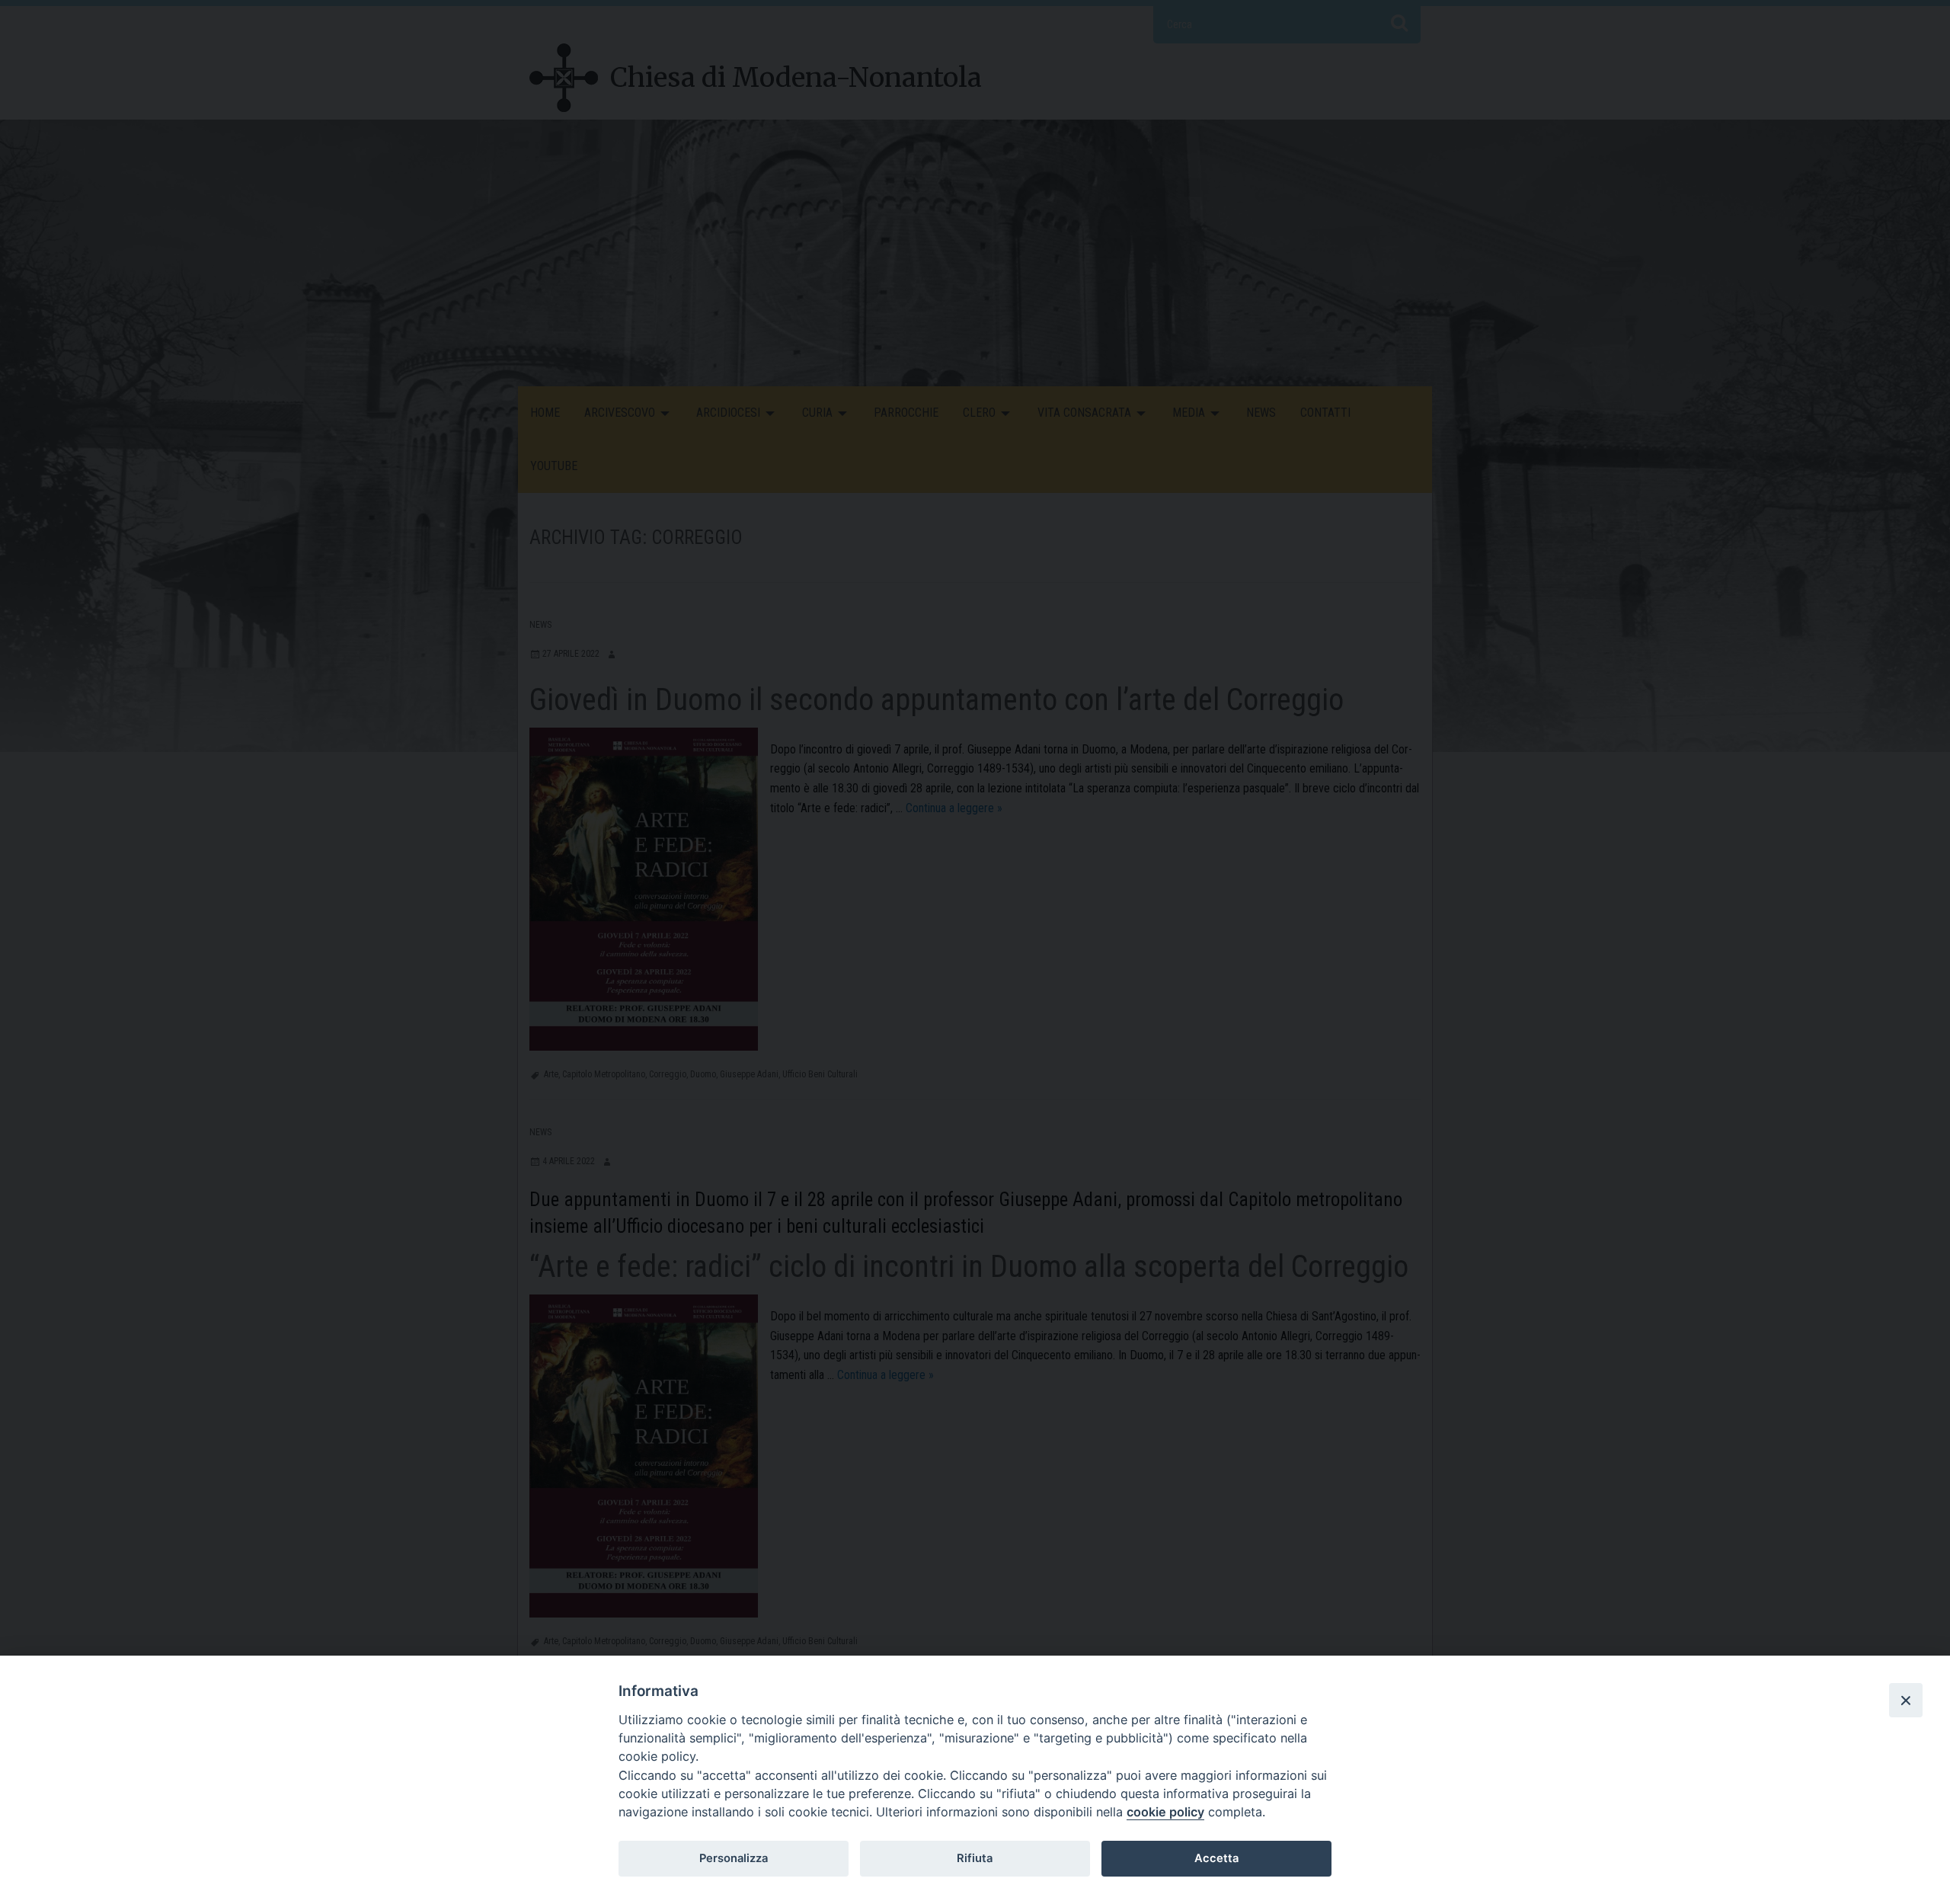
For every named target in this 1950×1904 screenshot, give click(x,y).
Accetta (1216, 1858)
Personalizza (734, 1858)
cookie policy (1165, 1812)
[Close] (1906, 1700)
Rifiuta (975, 1858)
